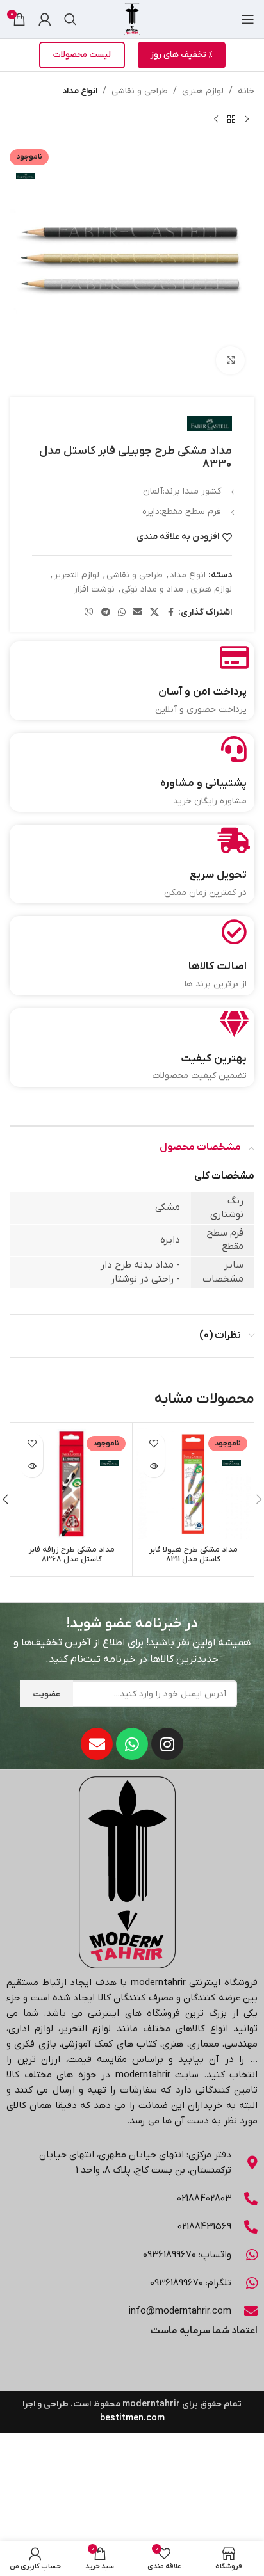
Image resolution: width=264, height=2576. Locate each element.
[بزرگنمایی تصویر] (230, 361)
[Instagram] (167, 1744)
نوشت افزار (94, 589)
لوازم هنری (203, 91)
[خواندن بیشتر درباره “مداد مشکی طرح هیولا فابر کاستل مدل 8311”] (153, 1466)
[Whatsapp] (132, 1744)
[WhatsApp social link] (122, 613)
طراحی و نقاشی (140, 91)
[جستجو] (70, 19)
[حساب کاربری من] (45, 19)
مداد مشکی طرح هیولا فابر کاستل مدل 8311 (194, 1555)
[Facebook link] (170, 613)
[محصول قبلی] (247, 119)
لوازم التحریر (77, 575)
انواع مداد (80, 91)
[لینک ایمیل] (138, 613)
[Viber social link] (89, 613)
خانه (246, 91)
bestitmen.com (132, 2418)
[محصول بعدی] (216, 119)
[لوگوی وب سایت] (132, 19)
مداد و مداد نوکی (153, 589)
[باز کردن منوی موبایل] (248, 19)
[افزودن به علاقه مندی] (153, 1444)
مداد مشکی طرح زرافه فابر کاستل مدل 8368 (72, 1555)
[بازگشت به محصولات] (231, 119)
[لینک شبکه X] (154, 613)
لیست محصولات (82, 55)
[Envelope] (97, 1744)
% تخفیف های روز (182, 55)
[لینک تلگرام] (106, 613)
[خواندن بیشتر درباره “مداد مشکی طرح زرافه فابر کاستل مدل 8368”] (32, 1466)
